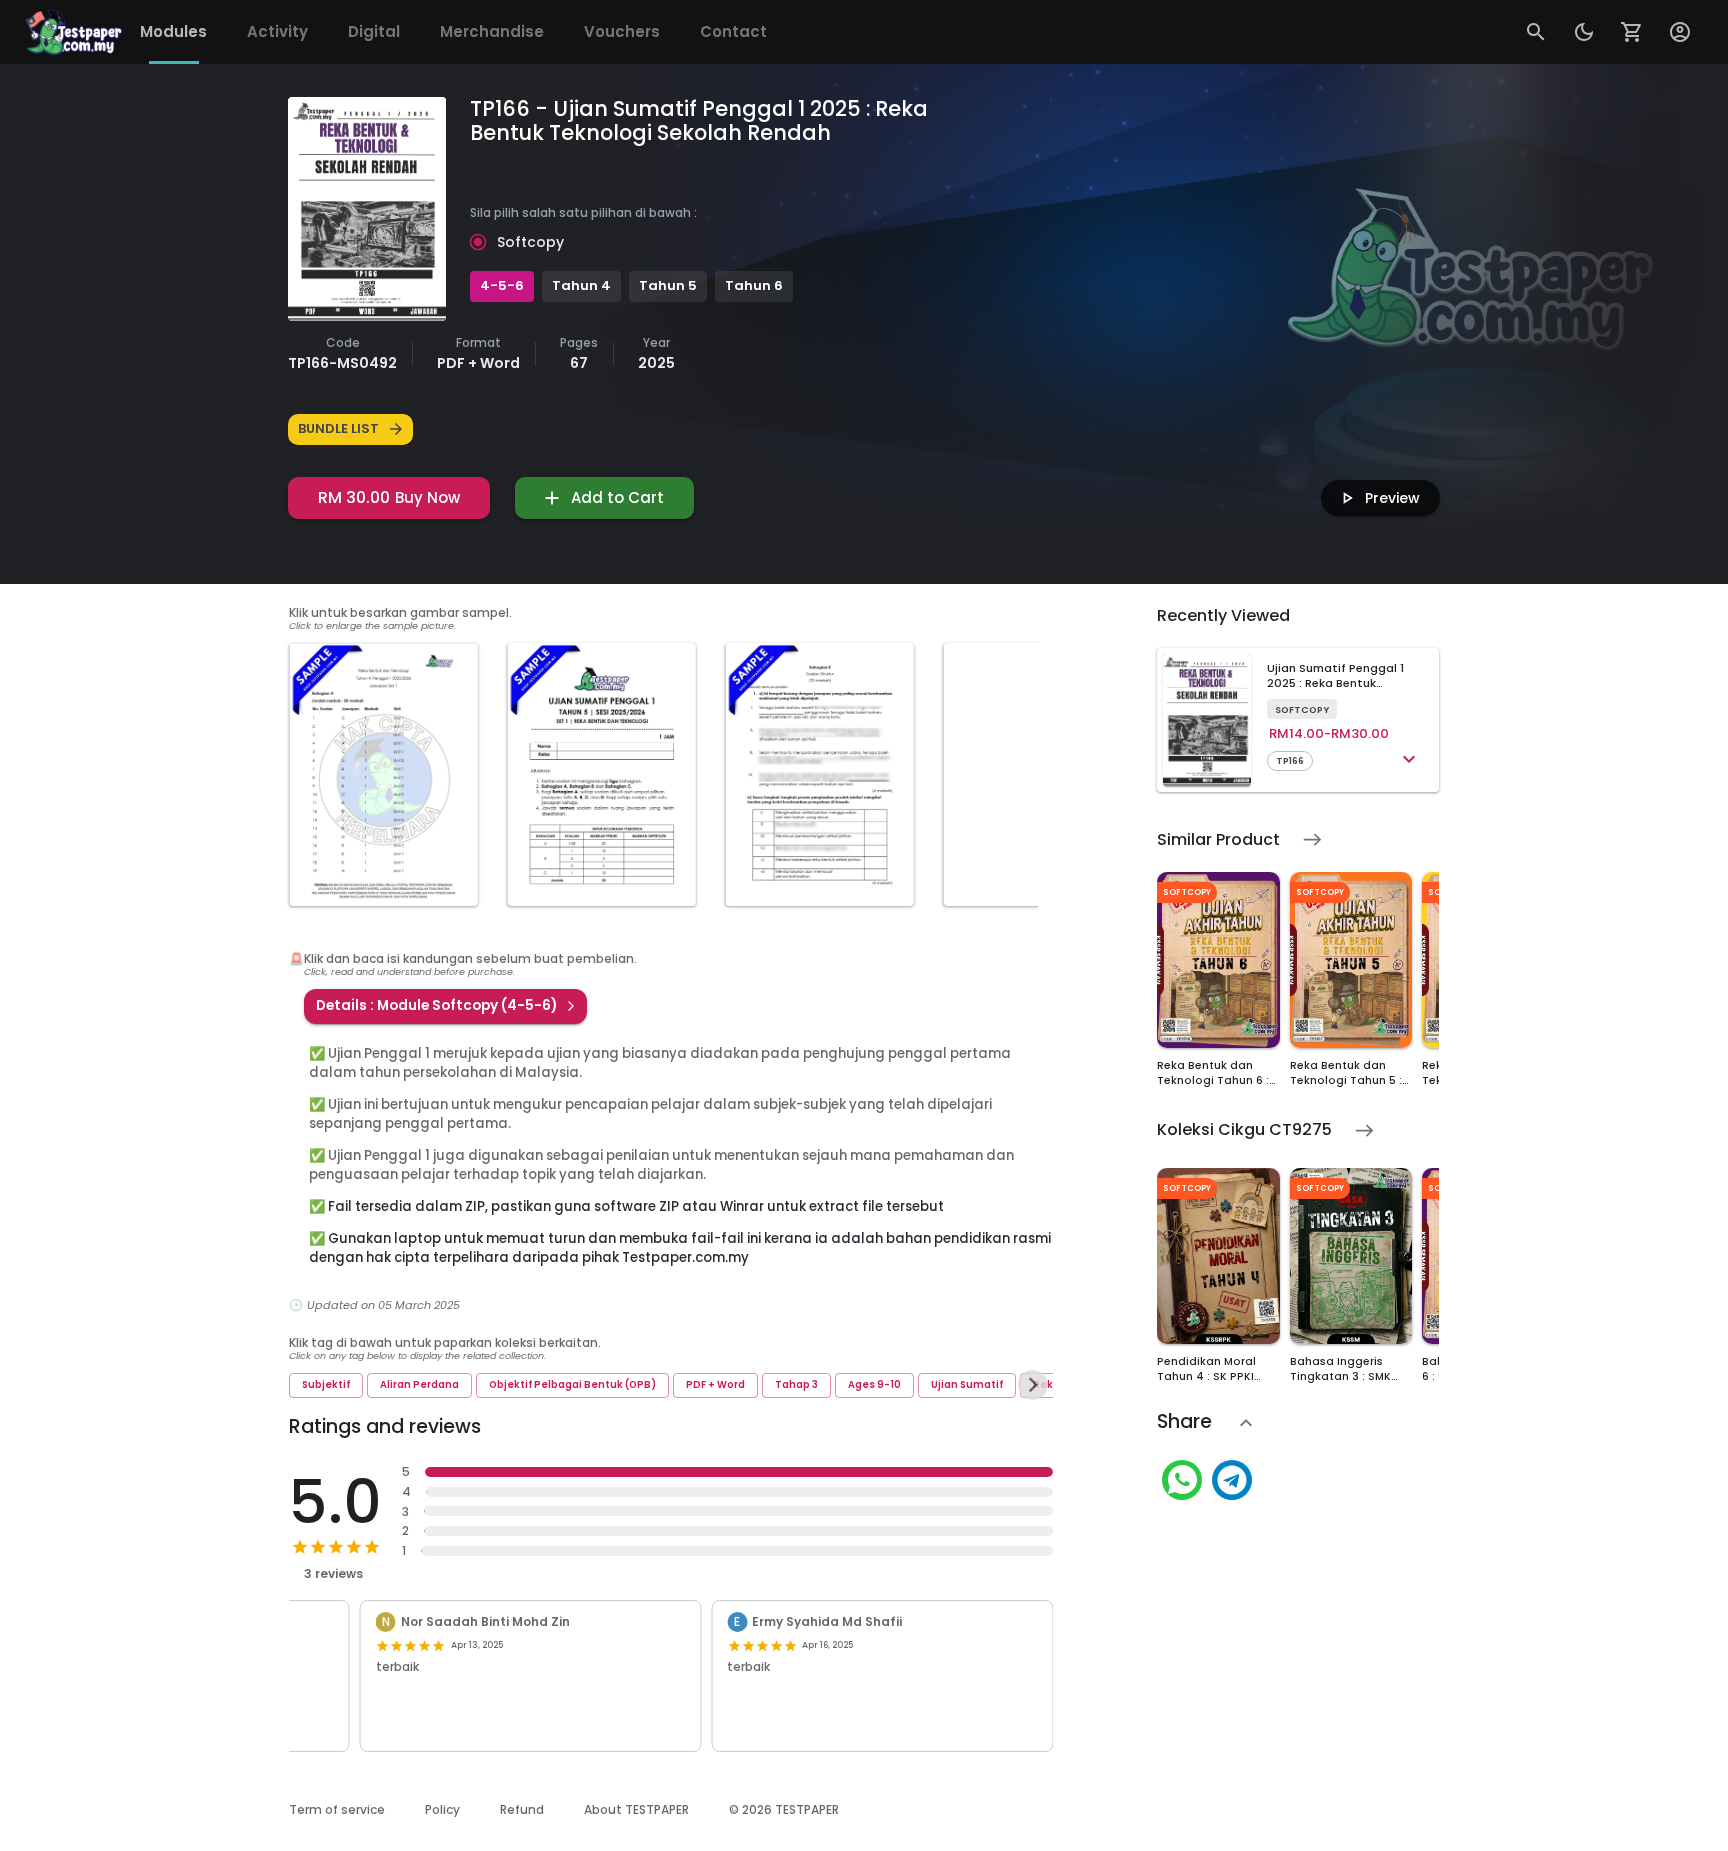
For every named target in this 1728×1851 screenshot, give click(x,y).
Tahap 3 (796, 1384)
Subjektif (326, 1384)
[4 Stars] (354, 1547)
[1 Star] (300, 1547)
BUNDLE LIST (338, 428)
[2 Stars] (318, 1547)
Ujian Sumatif (967, 1384)
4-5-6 (502, 285)
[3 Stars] (336, 1547)
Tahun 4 (581, 285)
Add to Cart (617, 497)
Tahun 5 (668, 285)
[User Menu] (1680, 32)
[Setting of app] (1632, 32)
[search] (1536, 32)
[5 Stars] (372, 1547)
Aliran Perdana (419, 1384)
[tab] (173, 32)
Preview (1392, 498)
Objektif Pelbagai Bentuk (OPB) (572, 1384)
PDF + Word (715, 1384)
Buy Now (389, 497)
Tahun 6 (754, 285)
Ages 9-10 (874, 1384)
